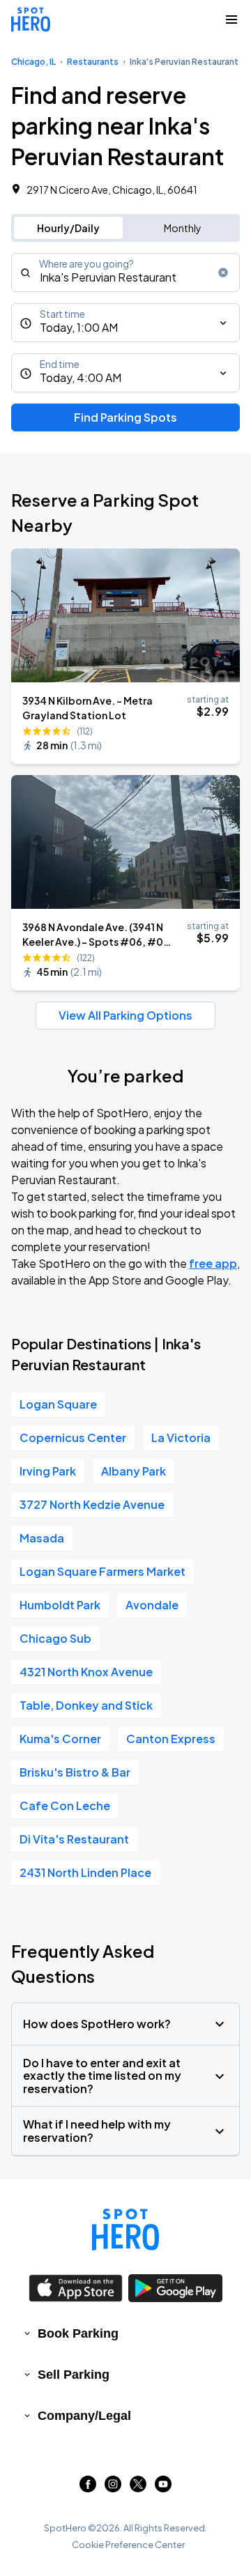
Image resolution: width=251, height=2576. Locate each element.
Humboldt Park (60, 1605)
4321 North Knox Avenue (86, 1672)
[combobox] (125, 273)
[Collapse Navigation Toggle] (231, 20)
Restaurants (93, 62)
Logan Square (58, 1404)
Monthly (183, 228)
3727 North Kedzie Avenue (92, 1504)
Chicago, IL (33, 62)
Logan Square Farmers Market (102, 1571)
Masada (42, 1538)
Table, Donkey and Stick (86, 1705)
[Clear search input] (223, 273)
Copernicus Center (73, 1437)
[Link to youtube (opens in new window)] (163, 2488)
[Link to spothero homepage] (125, 2230)
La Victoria (181, 1437)
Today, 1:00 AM (79, 327)
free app (213, 1263)
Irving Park (48, 1471)
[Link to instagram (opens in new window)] (113, 2488)
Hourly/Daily (68, 228)
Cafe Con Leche (65, 1806)
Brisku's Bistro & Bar (75, 1772)
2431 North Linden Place (85, 1872)
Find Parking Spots (125, 417)
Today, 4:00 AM (81, 377)
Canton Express (171, 1739)
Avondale (152, 1605)
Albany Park (134, 1471)
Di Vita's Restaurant (74, 1839)
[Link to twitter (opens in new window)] (138, 2488)
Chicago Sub (55, 1638)
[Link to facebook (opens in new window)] (88, 2488)
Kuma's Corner (60, 1739)
